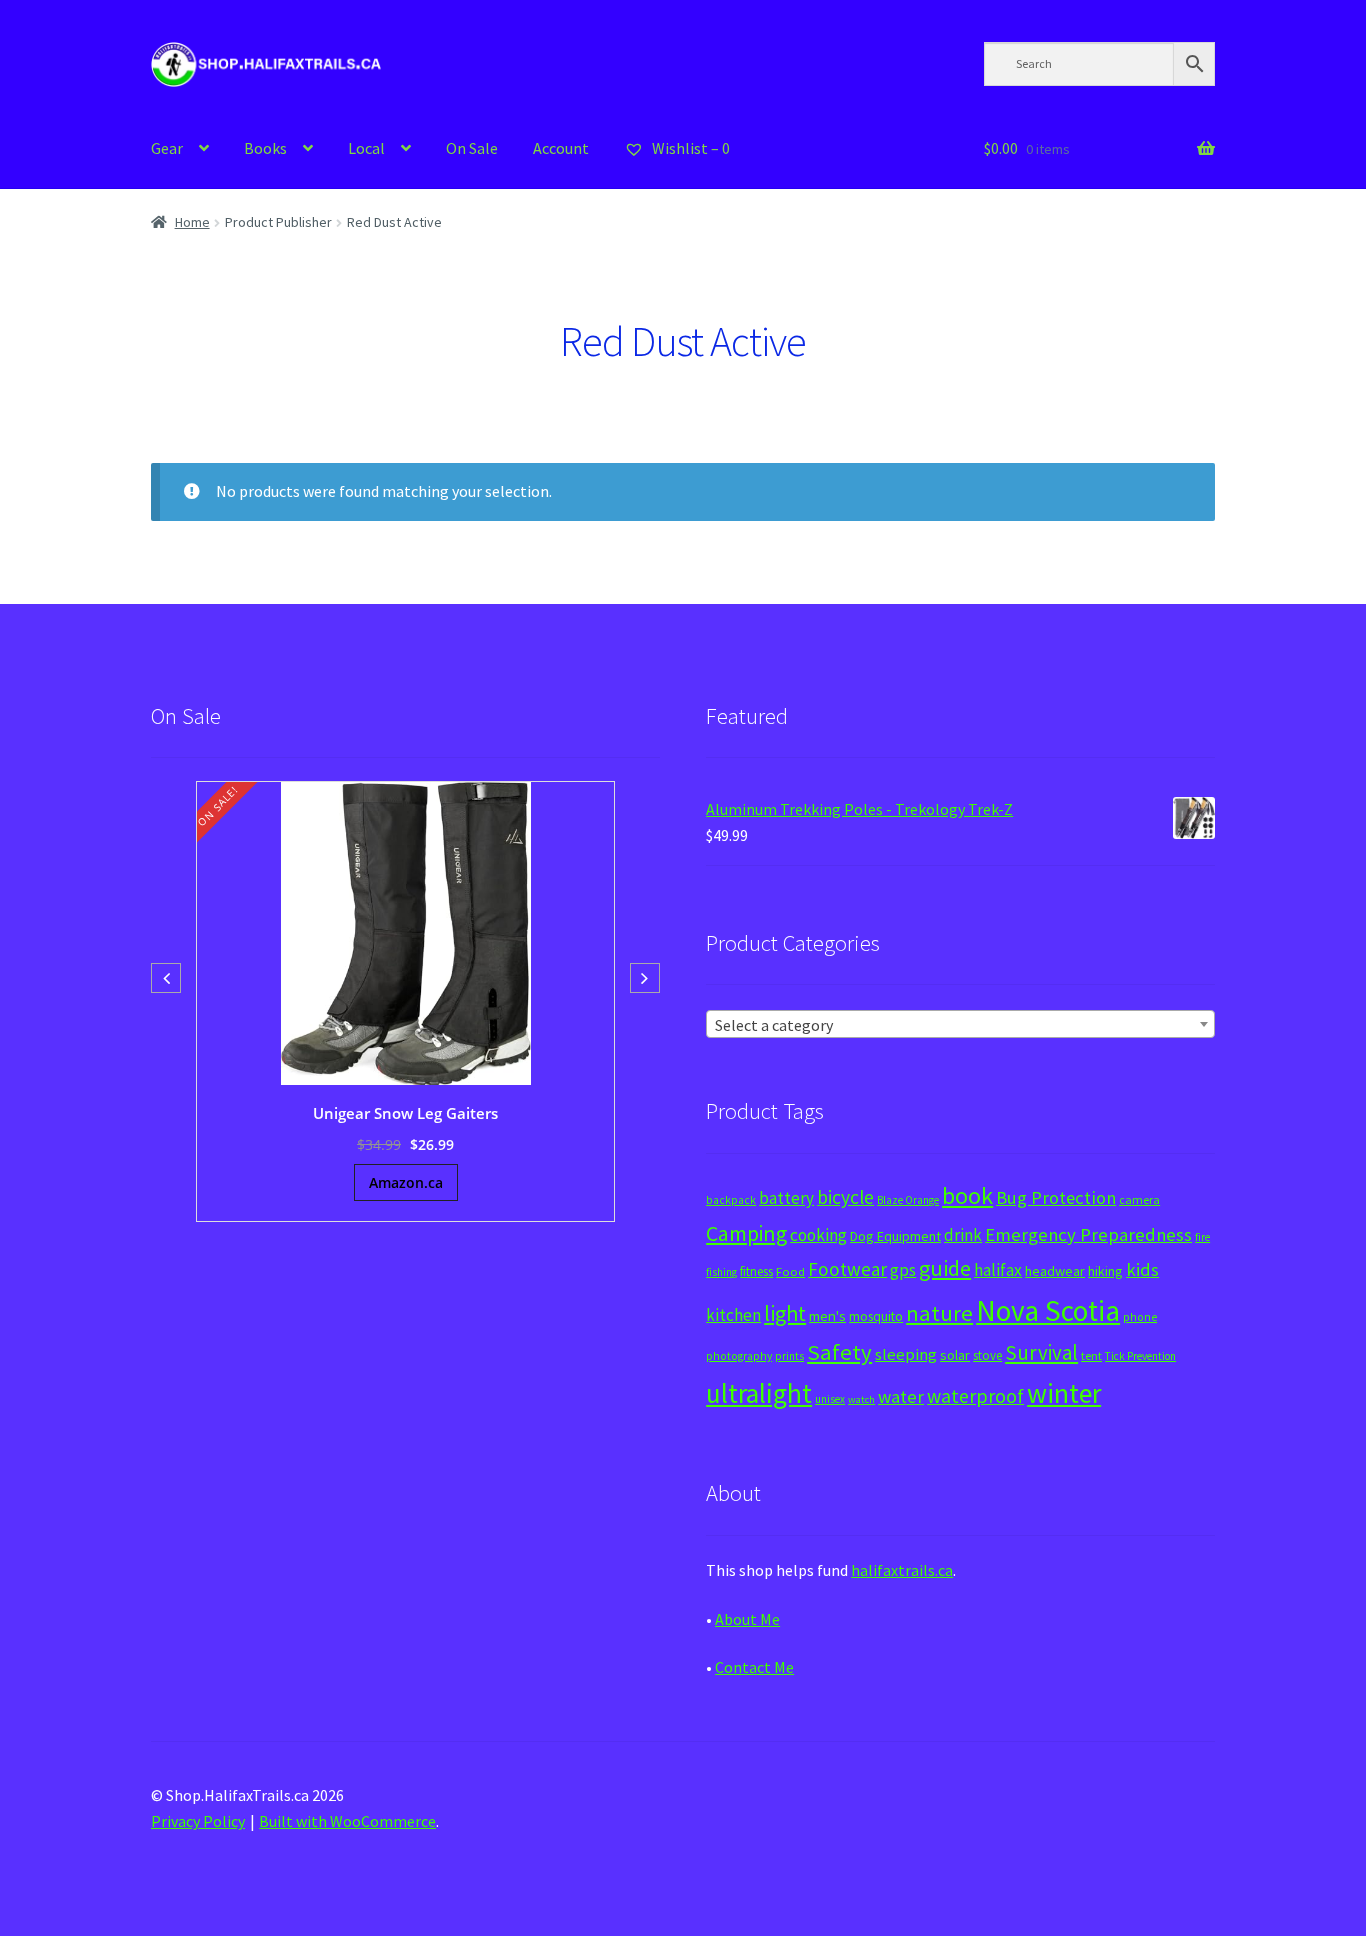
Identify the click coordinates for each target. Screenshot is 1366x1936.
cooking (818, 1235)
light (785, 1313)
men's (827, 1315)
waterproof (975, 1395)
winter (1064, 1393)
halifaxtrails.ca (902, 1570)
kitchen (733, 1315)
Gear (167, 148)
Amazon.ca (406, 1182)
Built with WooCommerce (347, 1821)
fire (1202, 1237)
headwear (1055, 1271)
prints (789, 1356)
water (901, 1396)
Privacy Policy (198, 1821)
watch (861, 1399)
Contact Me (754, 1667)
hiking (1105, 1271)
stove (987, 1355)
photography (739, 1356)
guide (945, 1268)
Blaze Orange (908, 1200)
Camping (746, 1233)
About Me (747, 1619)
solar (955, 1355)
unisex (830, 1399)
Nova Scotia (1048, 1310)
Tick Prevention (1140, 1356)
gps (903, 1270)
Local (366, 148)
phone (1140, 1317)
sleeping (906, 1354)
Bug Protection (1056, 1197)
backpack (731, 1200)
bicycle (845, 1197)
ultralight (759, 1393)
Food (790, 1271)
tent (1091, 1355)
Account (561, 148)
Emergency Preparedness (1088, 1234)
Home (192, 222)
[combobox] (960, 1024)
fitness (756, 1271)
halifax (998, 1270)
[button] (645, 978)
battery (786, 1198)
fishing (721, 1272)
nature (939, 1313)
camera (1139, 1199)
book (967, 1195)
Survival (1041, 1352)
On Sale (472, 148)
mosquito (876, 1316)
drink (963, 1235)
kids (1142, 1269)
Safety (839, 1352)
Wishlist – (689, 148)
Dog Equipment (895, 1236)
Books (265, 148)
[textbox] (960, 1025)
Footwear (847, 1269)
